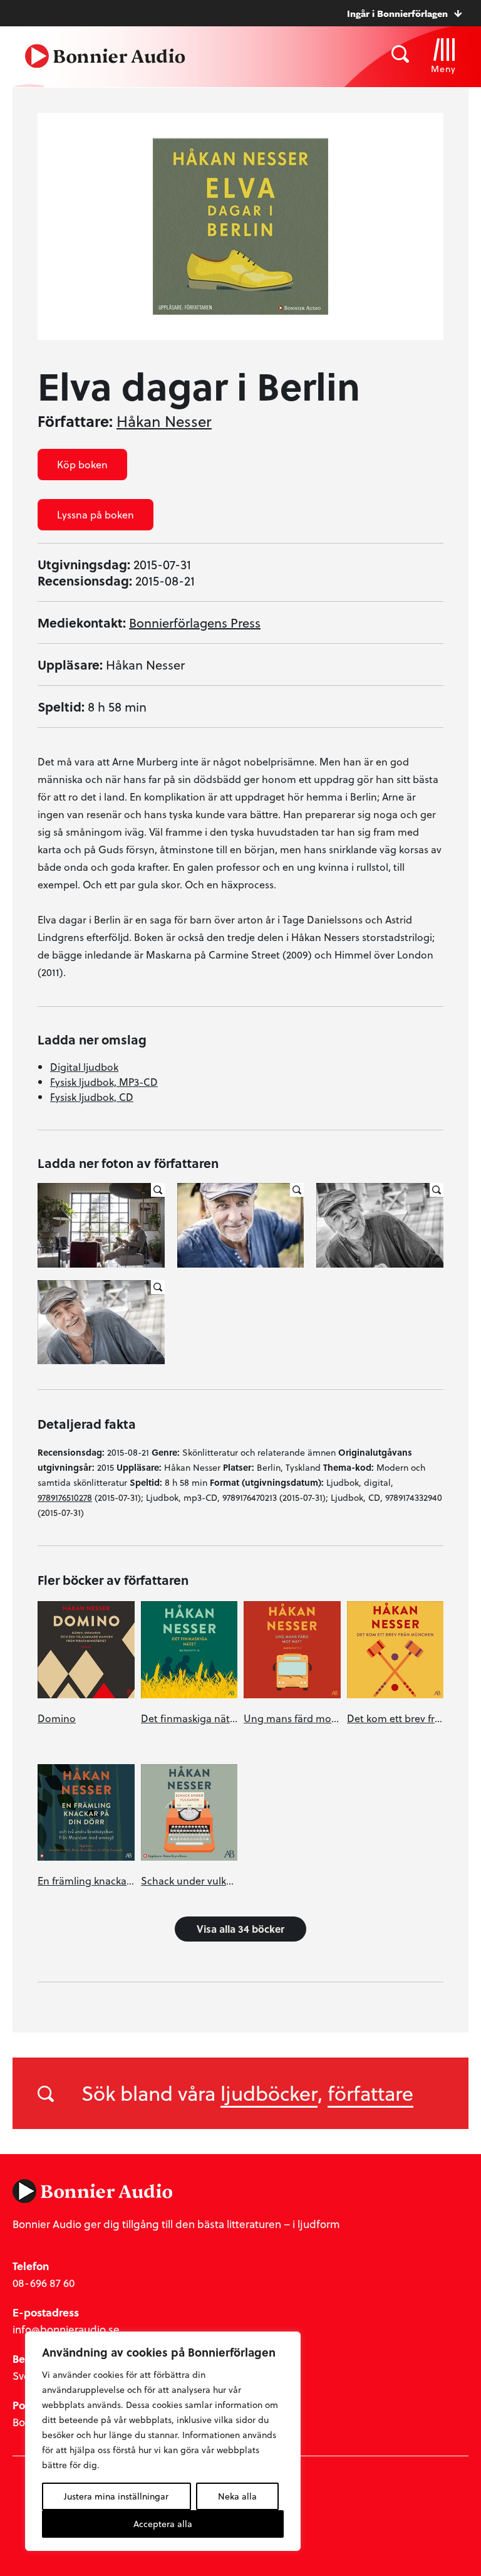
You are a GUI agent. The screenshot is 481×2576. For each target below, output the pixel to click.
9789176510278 (65, 1497)
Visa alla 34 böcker (240, 1929)
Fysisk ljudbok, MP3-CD (104, 1082)
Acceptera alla (163, 2524)
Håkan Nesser (164, 421)
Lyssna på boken (96, 514)
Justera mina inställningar (116, 2496)
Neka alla (237, 2496)
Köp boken (82, 464)
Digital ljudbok (84, 1067)
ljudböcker (269, 2093)
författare (370, 2093)
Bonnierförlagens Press (195, 623)
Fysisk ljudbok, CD (92, 1097)
